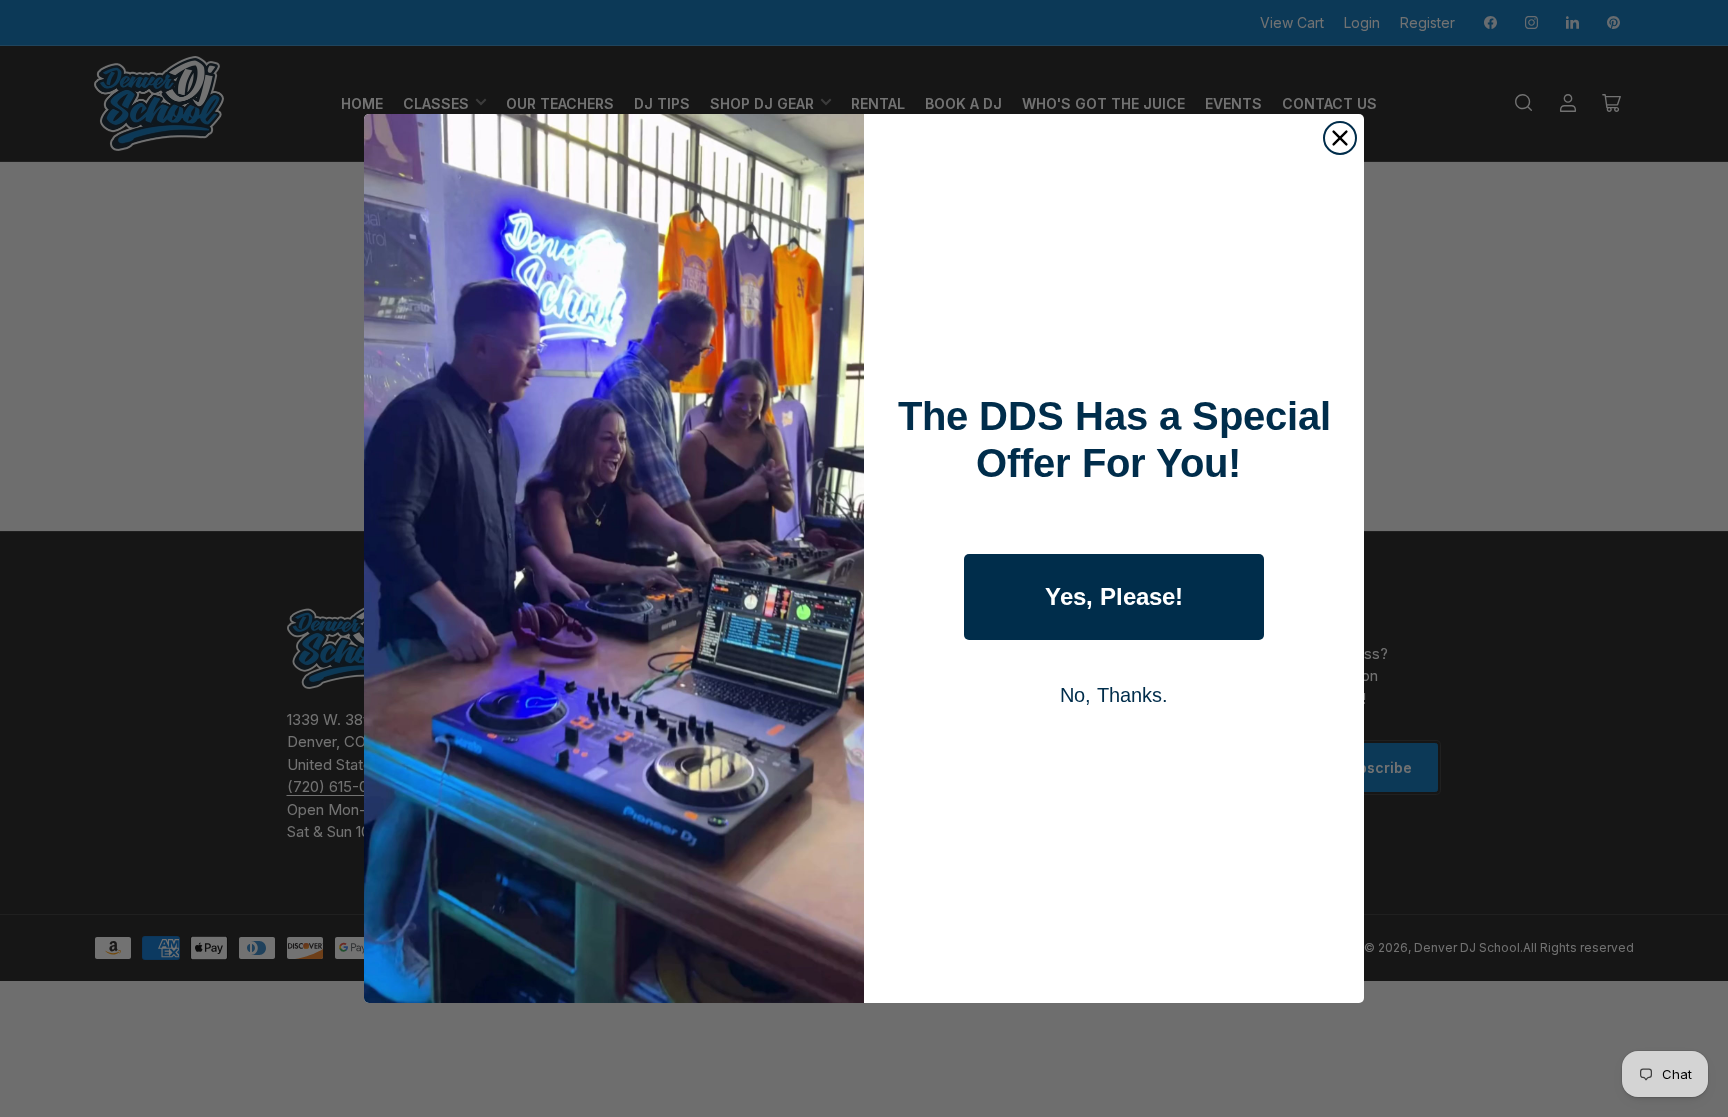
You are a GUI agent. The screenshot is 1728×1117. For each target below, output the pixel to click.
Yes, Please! (1114, 596)
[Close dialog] (1340, 138)
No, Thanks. (1114, 695)
